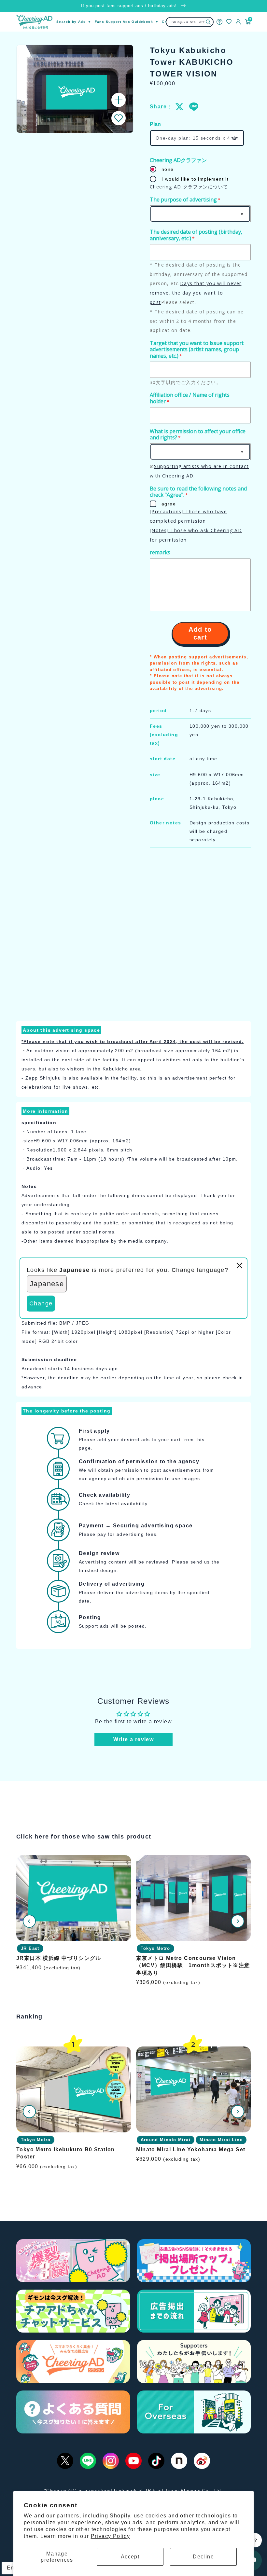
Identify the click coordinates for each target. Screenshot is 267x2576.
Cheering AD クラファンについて (189, 187)
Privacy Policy (111, 2536)
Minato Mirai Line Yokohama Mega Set (191, 2149)
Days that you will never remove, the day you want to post (196, 293)
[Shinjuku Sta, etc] (208, 22)
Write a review (134, 1739)
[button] (119, 118)
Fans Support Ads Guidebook (124, 22)
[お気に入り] (229, 22)
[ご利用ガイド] (219, 22)
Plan (155, 124)
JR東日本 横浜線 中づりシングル (59, 1958)
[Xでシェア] (180, 107)
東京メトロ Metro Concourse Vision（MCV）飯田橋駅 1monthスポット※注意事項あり (193, 1965)
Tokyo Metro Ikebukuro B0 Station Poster (66, 2153)
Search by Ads (71, 22)
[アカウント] (238, 22)
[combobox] (190, 22)
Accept (130, 2557)
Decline (203, 2557)
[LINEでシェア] (193, 107)
